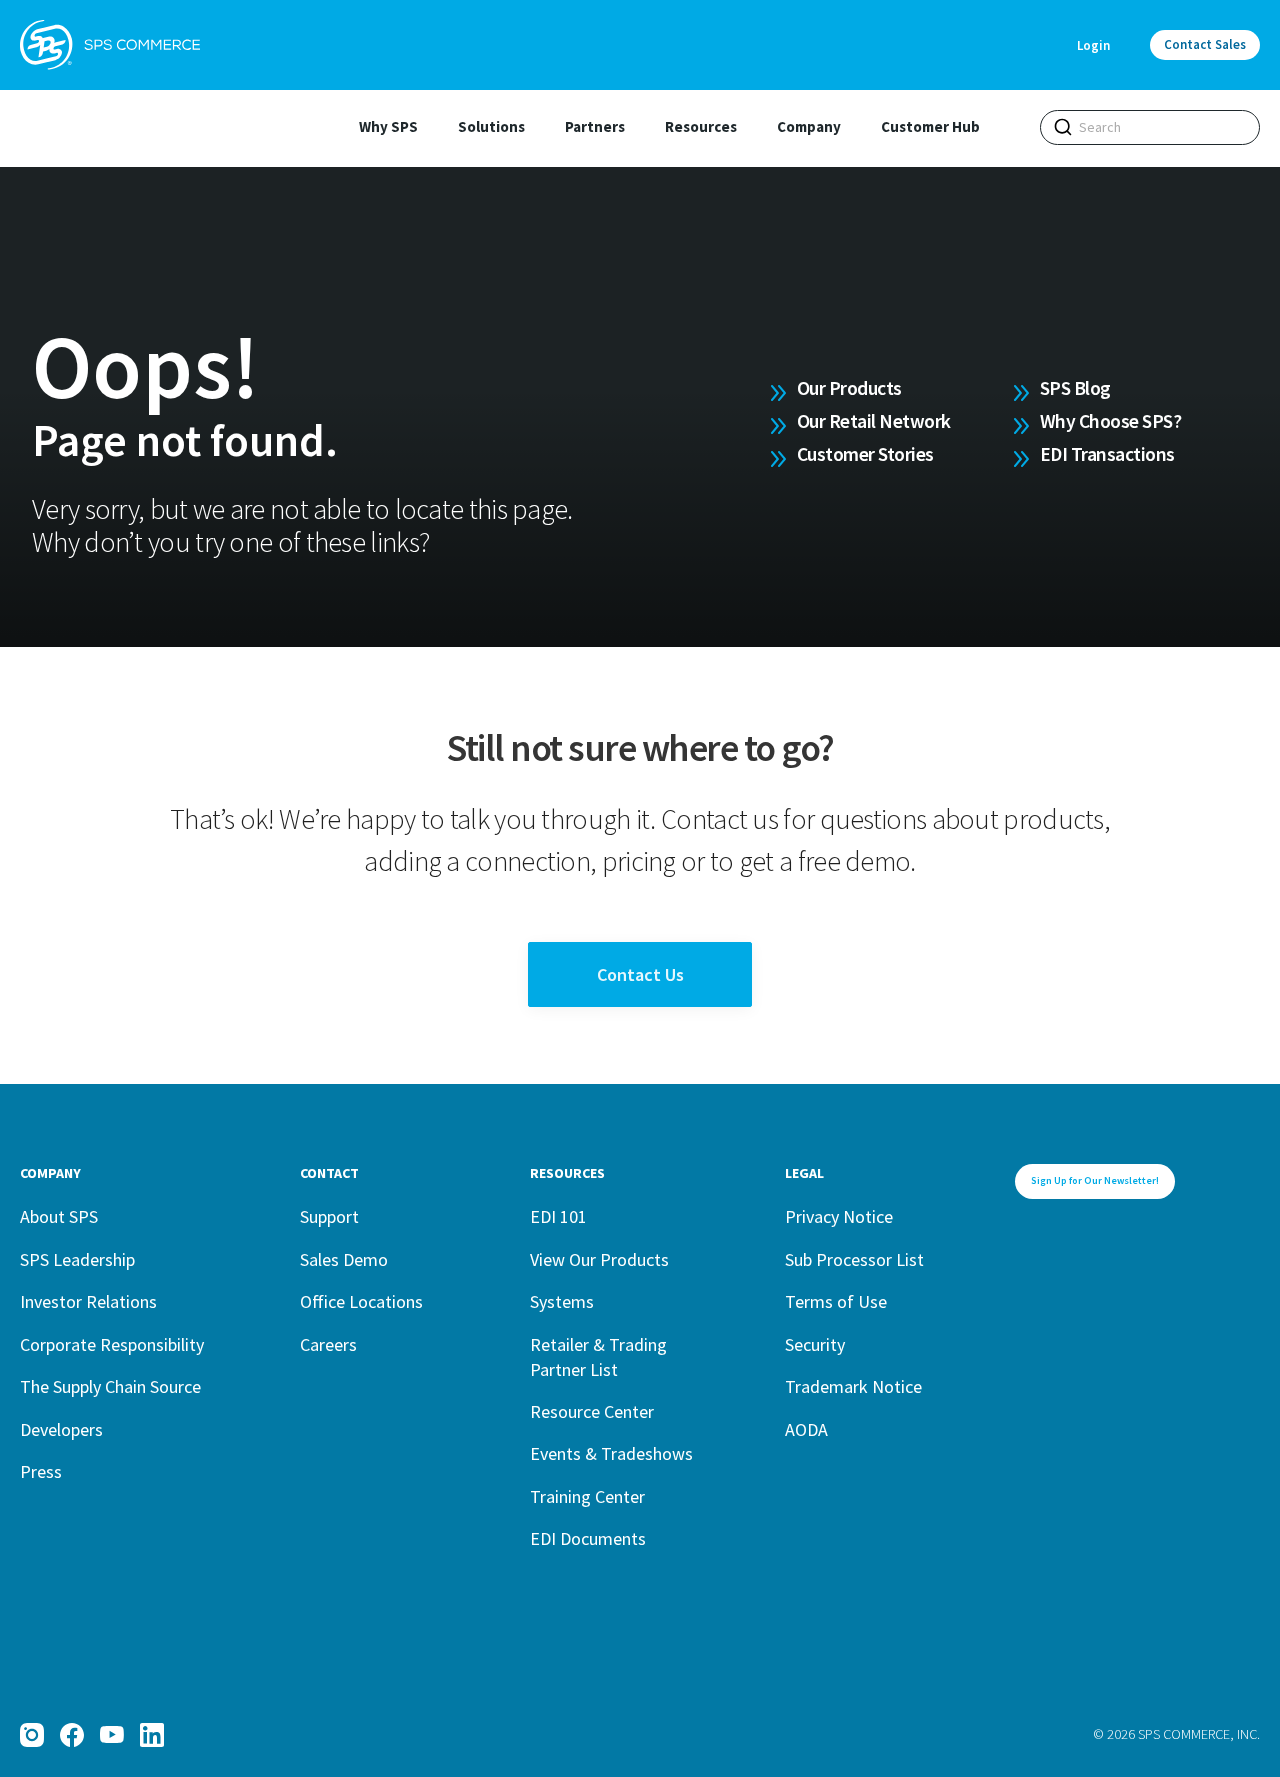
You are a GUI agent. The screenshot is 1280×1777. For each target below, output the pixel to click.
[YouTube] (112, 1735)
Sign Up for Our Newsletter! (1095, 1180)
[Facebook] (72, 1735)
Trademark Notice (853, 1386)
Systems (562, 1301)
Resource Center (592, 1411)
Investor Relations (88, 1301)
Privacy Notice (839, 1216)
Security (815, 1344)
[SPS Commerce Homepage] (110, 45)
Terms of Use (836, 1301)
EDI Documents (588, 1538)
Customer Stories (865, 454)
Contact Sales (1205, 44)
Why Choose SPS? (1111, 421)
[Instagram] (32, 1735)
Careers (328, 1344)
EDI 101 (558, 1216)
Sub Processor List (854, 1259)
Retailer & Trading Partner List (598, 1357)
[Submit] (1063, 127)
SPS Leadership (77, 1259)
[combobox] (1150, 127)
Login (1093, 45)
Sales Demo (344, 1259)
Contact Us (640, 974)
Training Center (587, 1496)
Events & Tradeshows (611, 1453)
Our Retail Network (874, 421)
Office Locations (361, 1301)
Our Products (849, 388)
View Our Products (599, 1259)
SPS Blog (1075, 388)
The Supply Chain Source (110, 1386)
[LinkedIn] (152, 1735)
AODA (806, 1429)
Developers (61, 1429)
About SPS (59, 1216)
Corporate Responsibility (112, 1344)
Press (41, 1471)
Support (329, 1216)
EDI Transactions (1107, 454)
